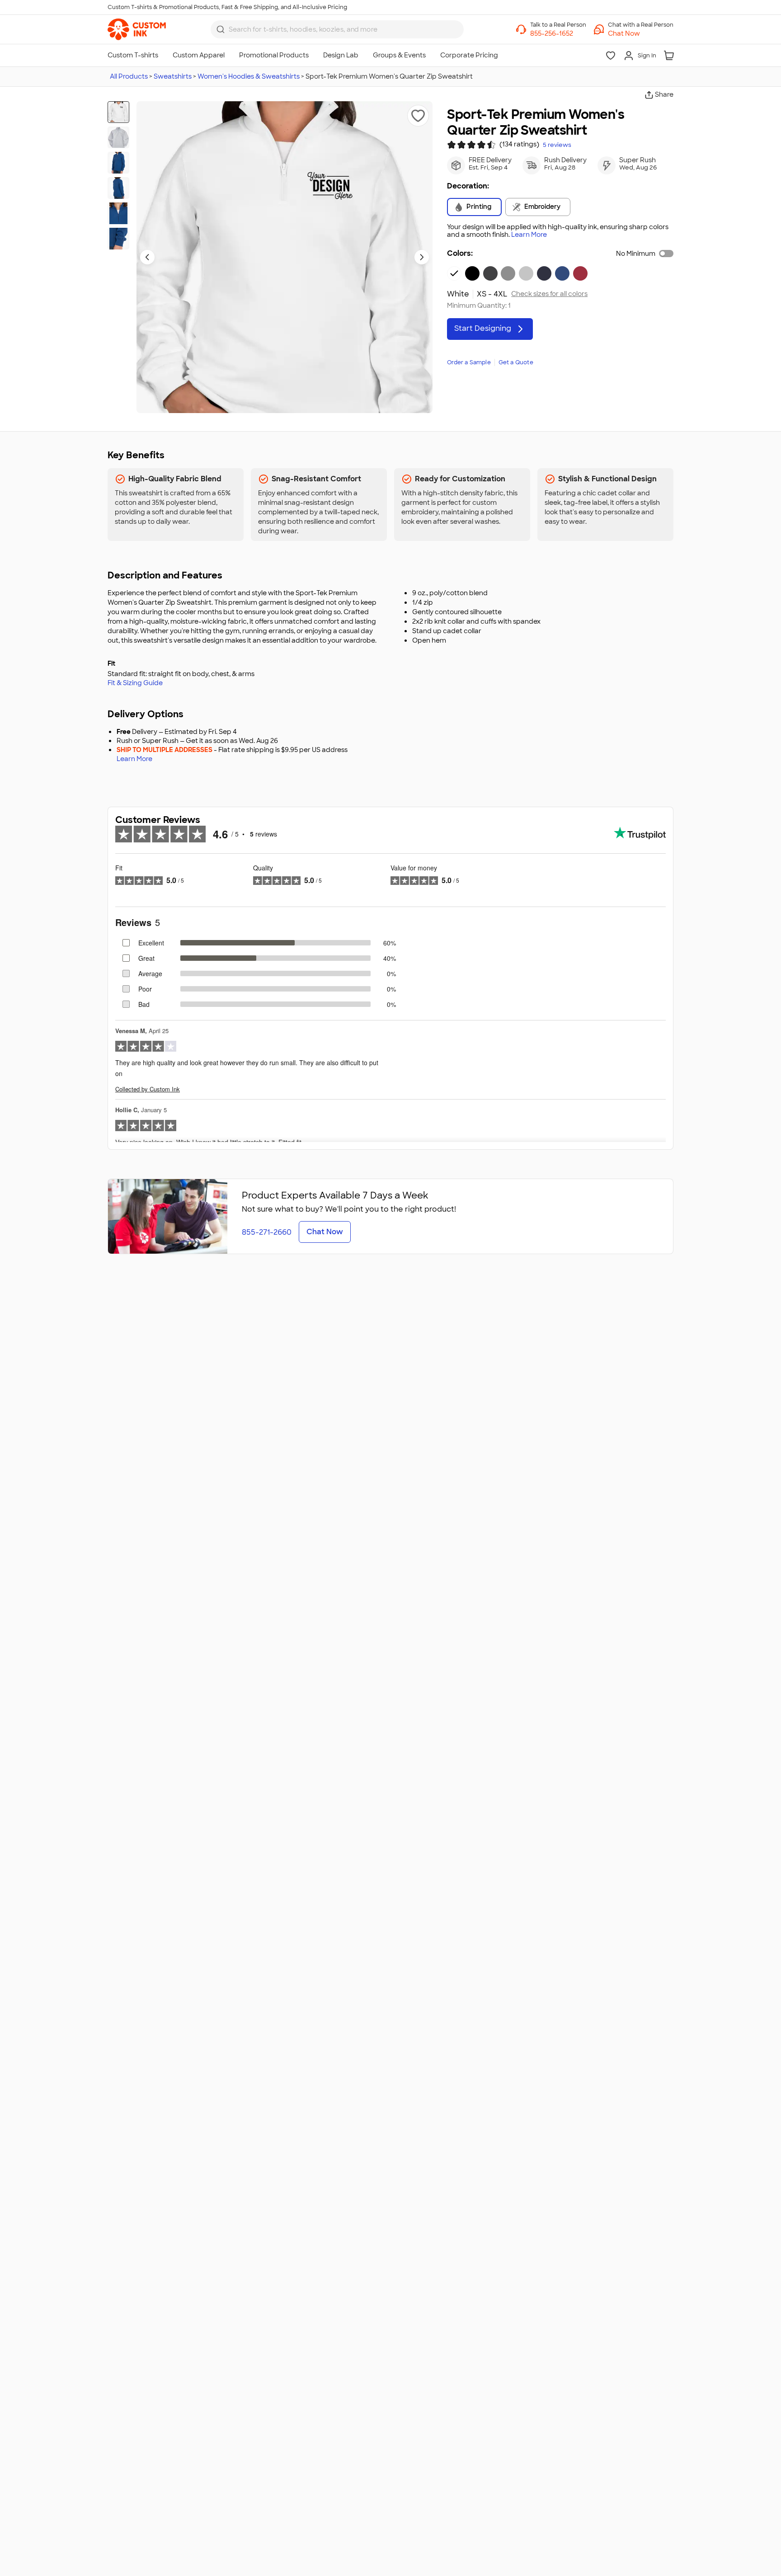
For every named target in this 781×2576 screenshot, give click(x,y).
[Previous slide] (147, 257)
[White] (454, 273)
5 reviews (557, 145)
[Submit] (221, 29)
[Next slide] (422, 257)
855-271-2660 (267, 1232)
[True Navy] (544, 273)
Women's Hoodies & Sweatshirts (249, 76)
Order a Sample (469, 362)
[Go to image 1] (118, 112)
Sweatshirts (173, 76)
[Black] (472, 273)
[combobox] (337, 29)
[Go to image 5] (118, 213)
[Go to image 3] (118, 163)
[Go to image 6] (118, 239)
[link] (137, 29)
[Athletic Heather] (526, 273)
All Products (129, 76)
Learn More (529, 235)
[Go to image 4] (118, 188)
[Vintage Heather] (508, 273)
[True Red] (580, 273)
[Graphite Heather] (490, 273)
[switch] (666, 254)
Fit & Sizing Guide (135, 683)
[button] (641, 33)
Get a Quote (516, 362)
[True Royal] (562, 273)
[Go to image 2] (118, 137)
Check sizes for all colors (549, 294)
